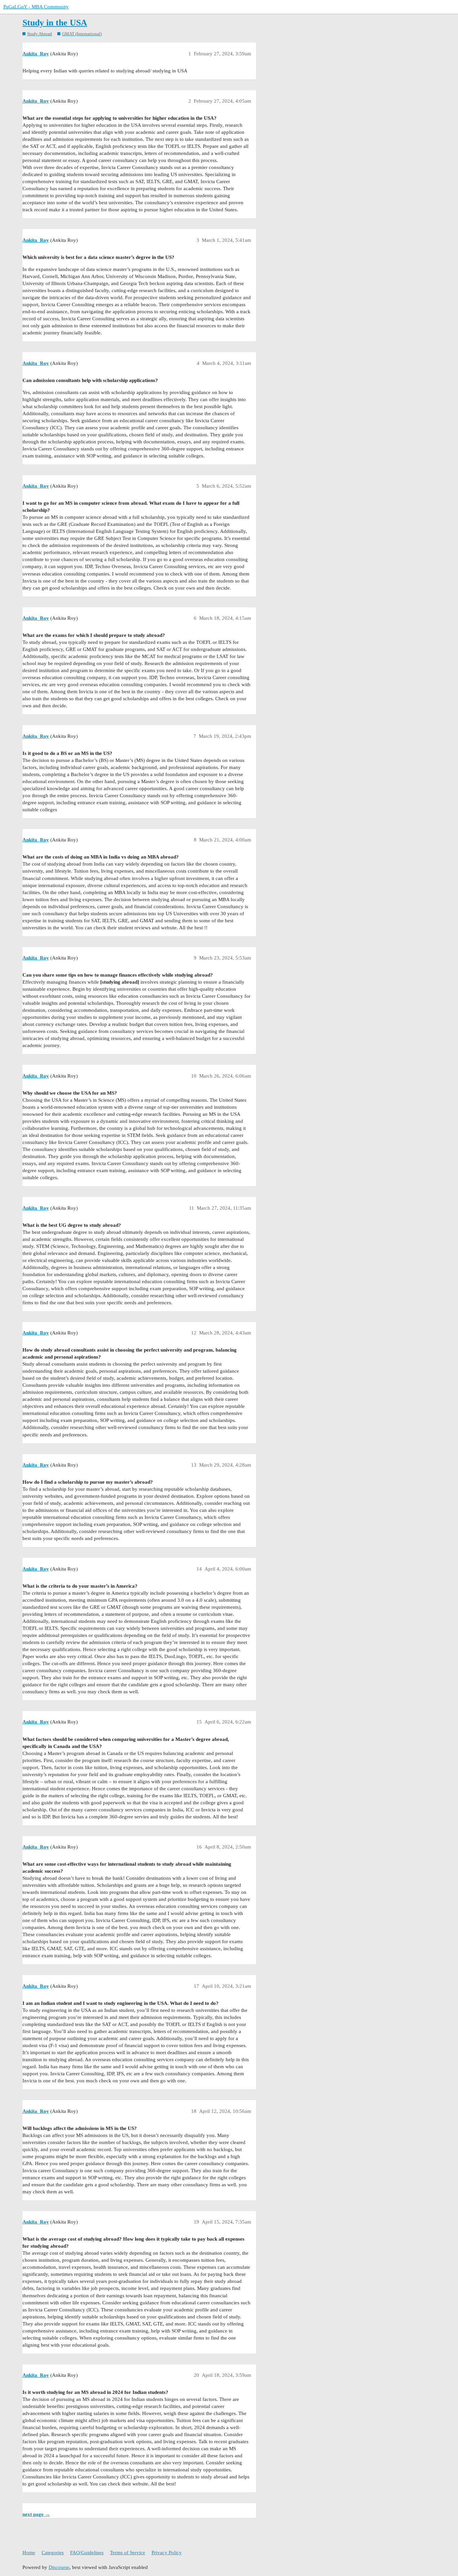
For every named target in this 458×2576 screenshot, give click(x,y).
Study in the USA (55, 23)
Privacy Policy (167, 2553)
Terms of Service (128, 2553)
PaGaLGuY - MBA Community (36, 7)
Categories (53, 2553)
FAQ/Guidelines (87, 2553)
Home (29, 2553)
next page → (36, 2514)
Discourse (59, 2567)
